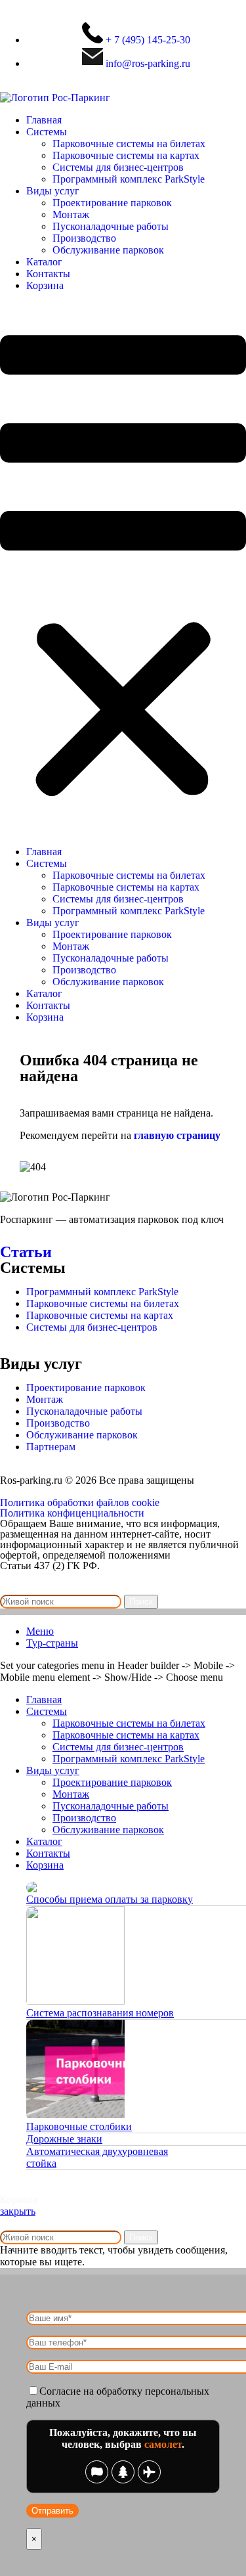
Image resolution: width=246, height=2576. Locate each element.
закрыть (18, 2211)
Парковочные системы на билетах (129, 144)
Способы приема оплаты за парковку (110, 1899)
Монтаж (71, 214)
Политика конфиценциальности (72, 1513)
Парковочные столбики (79, 2126)
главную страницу (177, 1135)
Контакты (48, 274)
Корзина (45, 285)
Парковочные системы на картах (126, 155)
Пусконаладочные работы (111, 226)
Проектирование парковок (112, 203)
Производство (84, 238)
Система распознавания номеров (100, 2013)
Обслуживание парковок (108, 250)
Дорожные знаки (64, 2139)
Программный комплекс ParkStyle (129, 179)
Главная (44, 120)
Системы (47, 132)
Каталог (44, 262)
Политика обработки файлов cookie (80, 1502)
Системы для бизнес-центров (118, 167)
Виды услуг (53, 191)
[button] (123, 569)
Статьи (26, 1252)
